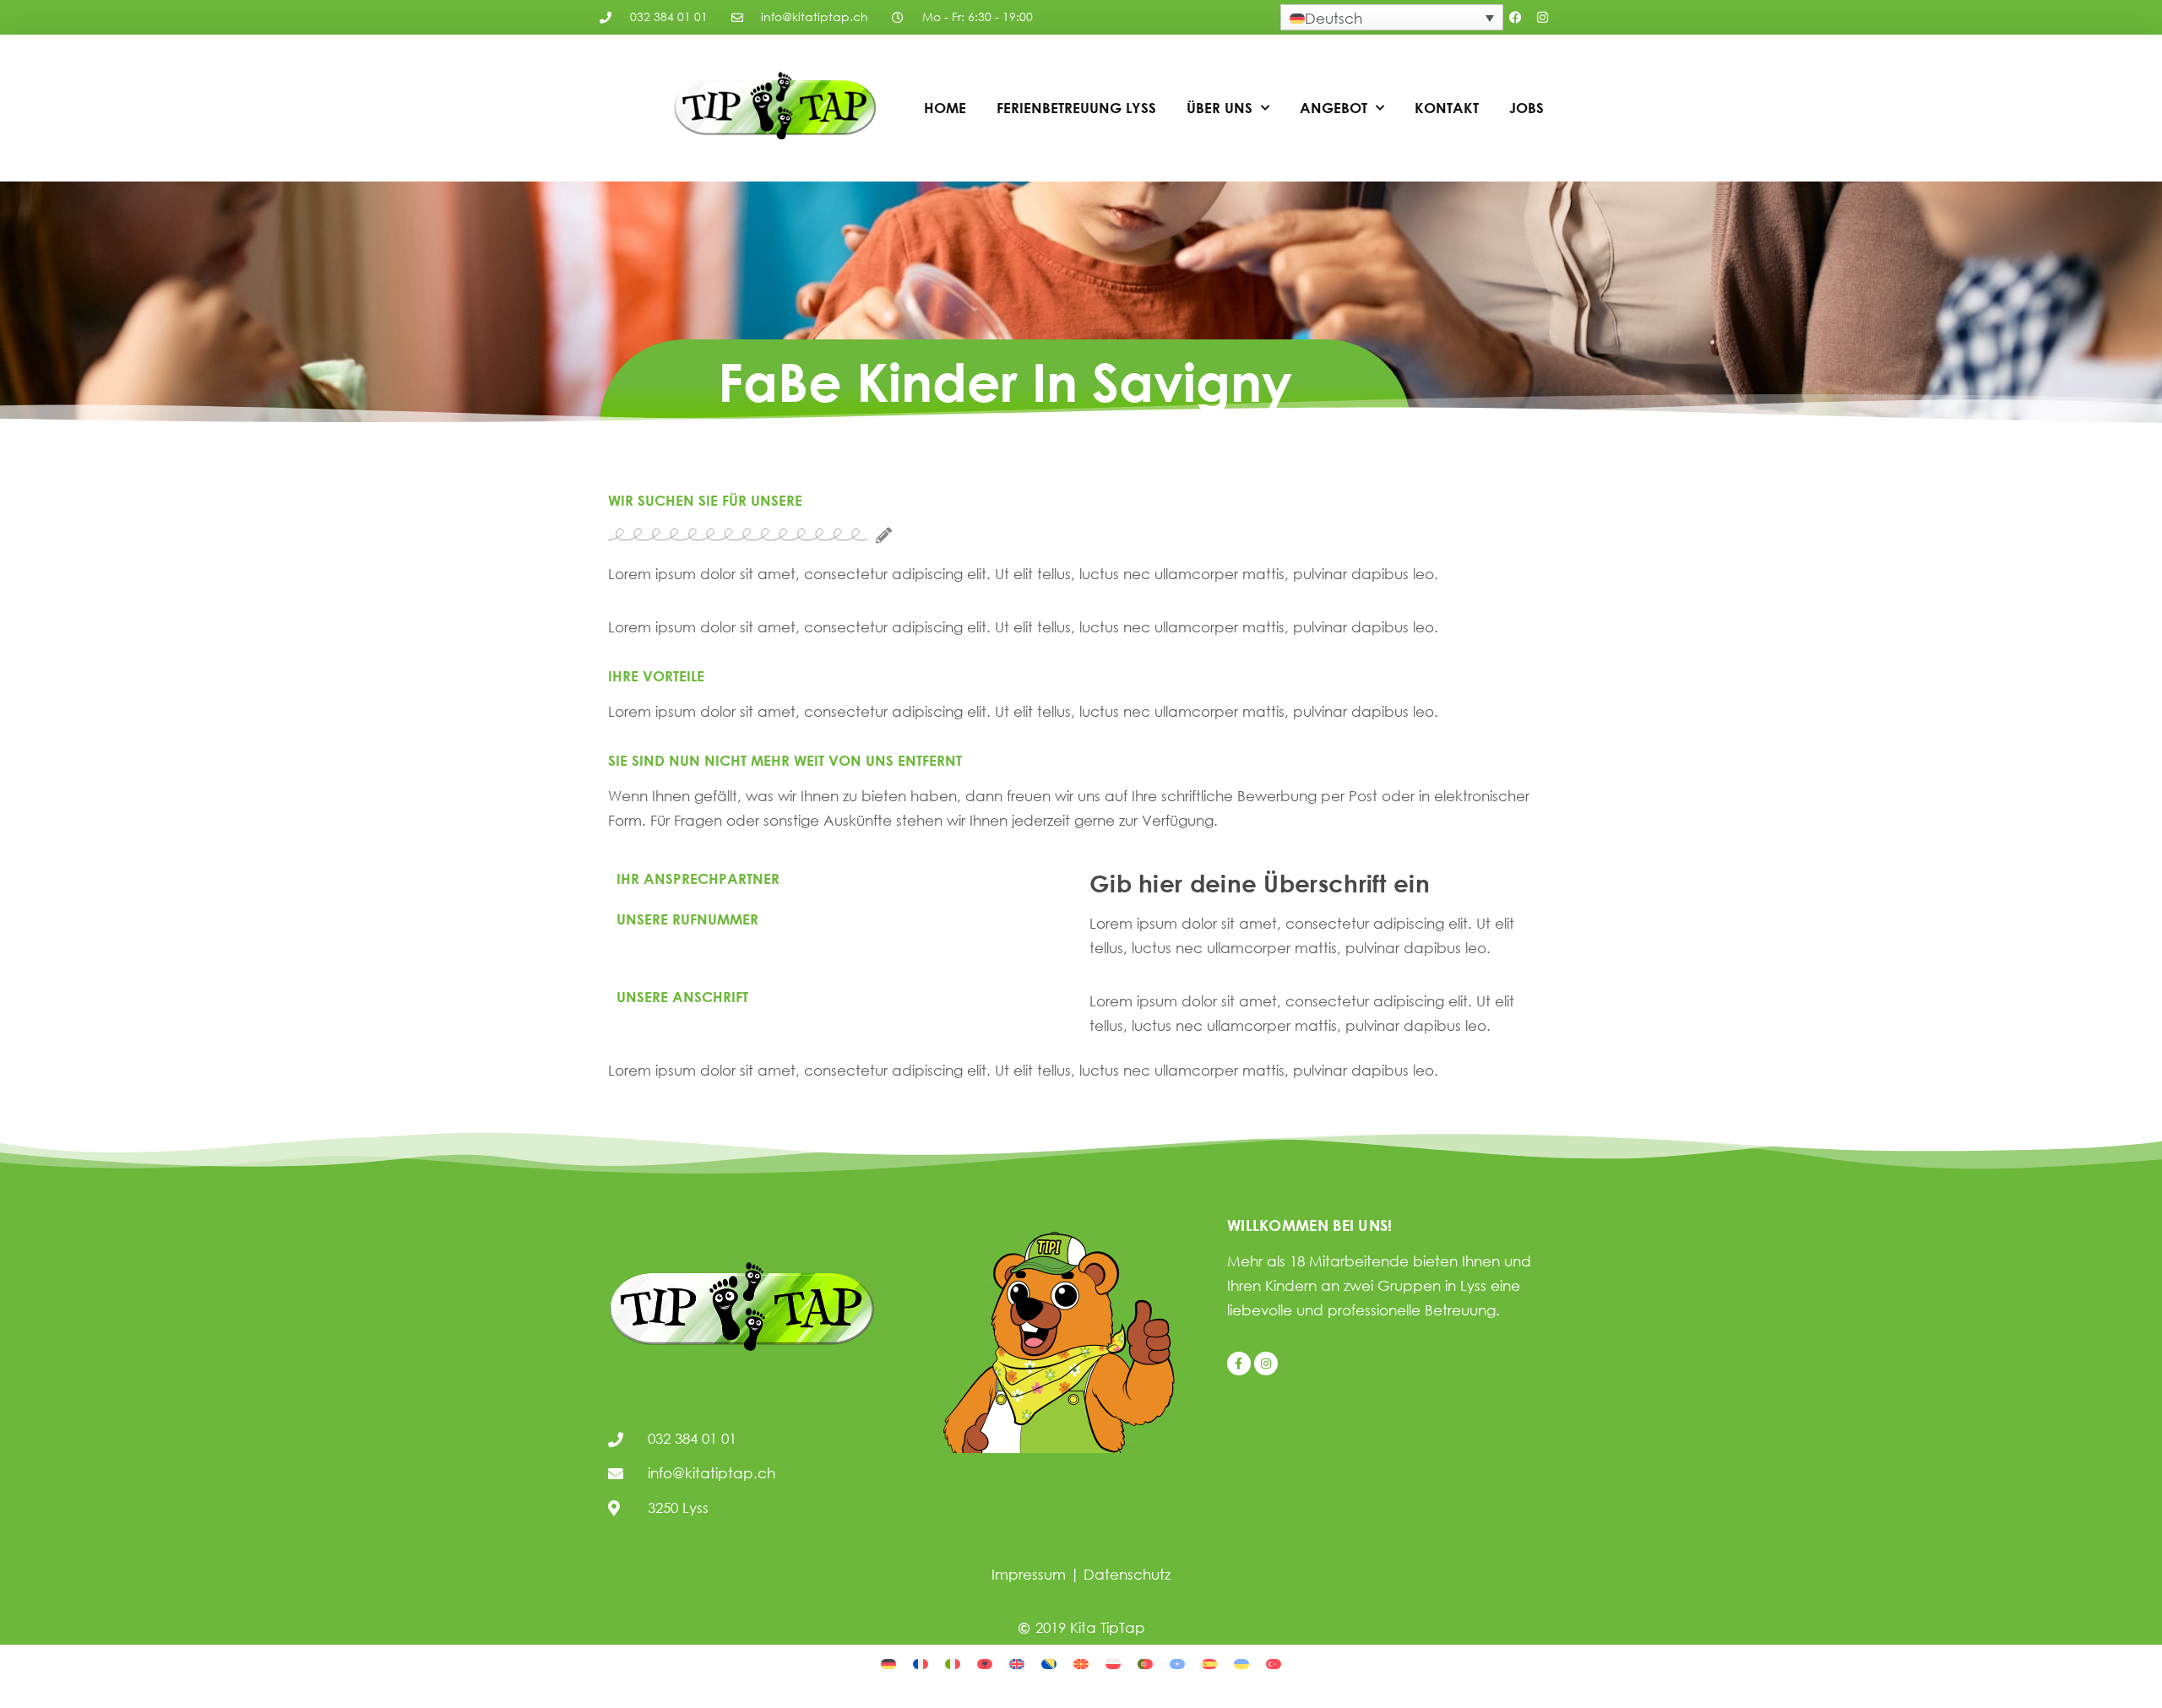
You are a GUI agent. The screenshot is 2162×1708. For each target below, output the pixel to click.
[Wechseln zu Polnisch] (1113, 1663)
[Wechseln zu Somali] (1177, 1663)
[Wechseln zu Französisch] (921, 1663)
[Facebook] (1516, 18)
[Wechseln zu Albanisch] (985, 1663)
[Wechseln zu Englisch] (1017, 1663)
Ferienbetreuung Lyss (1076, 108)
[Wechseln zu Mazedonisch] (1081, 1663)
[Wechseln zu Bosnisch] (1049, 1663)
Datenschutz (1127, 1574)
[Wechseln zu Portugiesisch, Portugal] (1145, 1663)
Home (945, 108)
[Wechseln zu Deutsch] (888, 1663)
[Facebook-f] (1239, 1364)
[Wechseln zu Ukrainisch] (1241, 1663)
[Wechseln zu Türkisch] (1274, 1663)
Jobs (1526, 108)
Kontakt (1447, 108)
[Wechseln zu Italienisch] (953, 1663)
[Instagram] (1543, 18)
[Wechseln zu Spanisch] (1209, 1663)
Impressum (1029, 1574)
